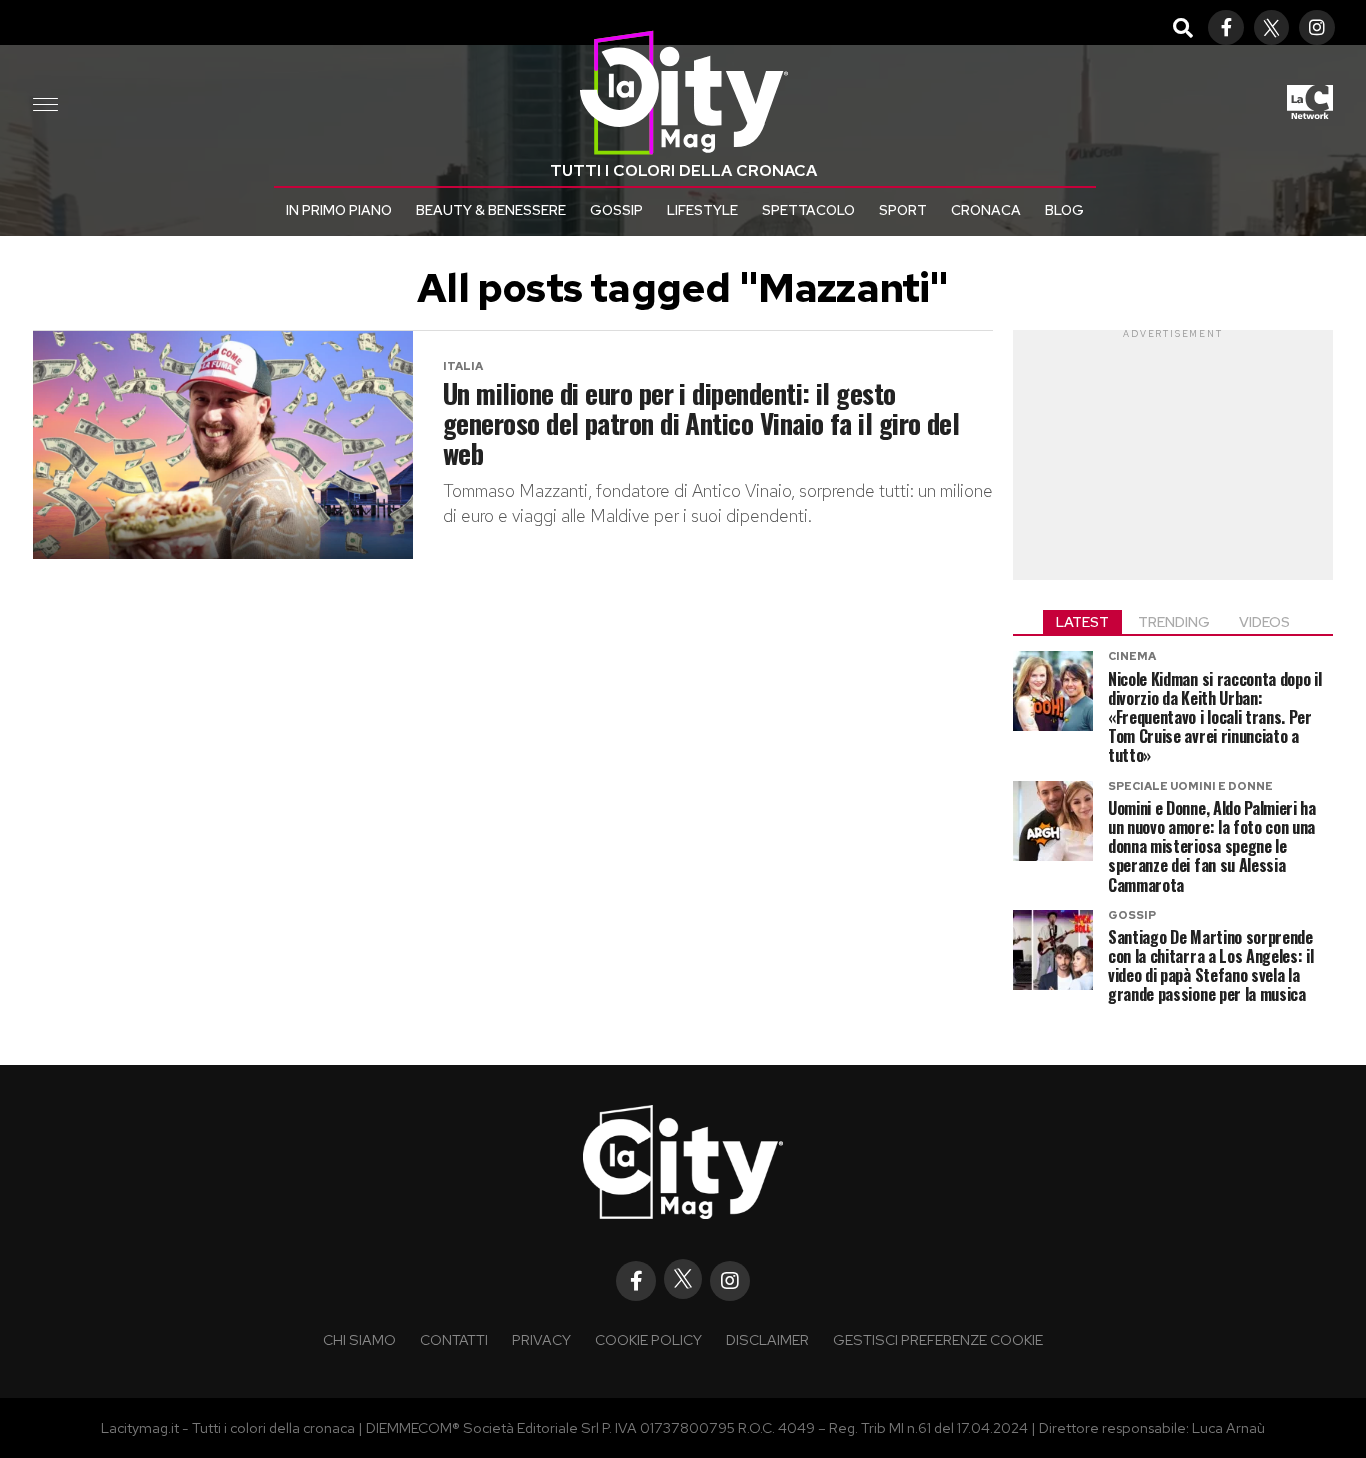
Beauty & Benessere (491, 210)
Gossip (616, 210)
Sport (903, 210)
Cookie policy (648, 1339)
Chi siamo (359, 1339)
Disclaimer (767, 1339)
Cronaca (986, 210)
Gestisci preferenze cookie (938, 1339)
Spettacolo (808, 210)
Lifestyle (702, 210)
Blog (1064, 210)
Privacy (541, 1339)
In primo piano (339, 210)
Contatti (454, 1339)
